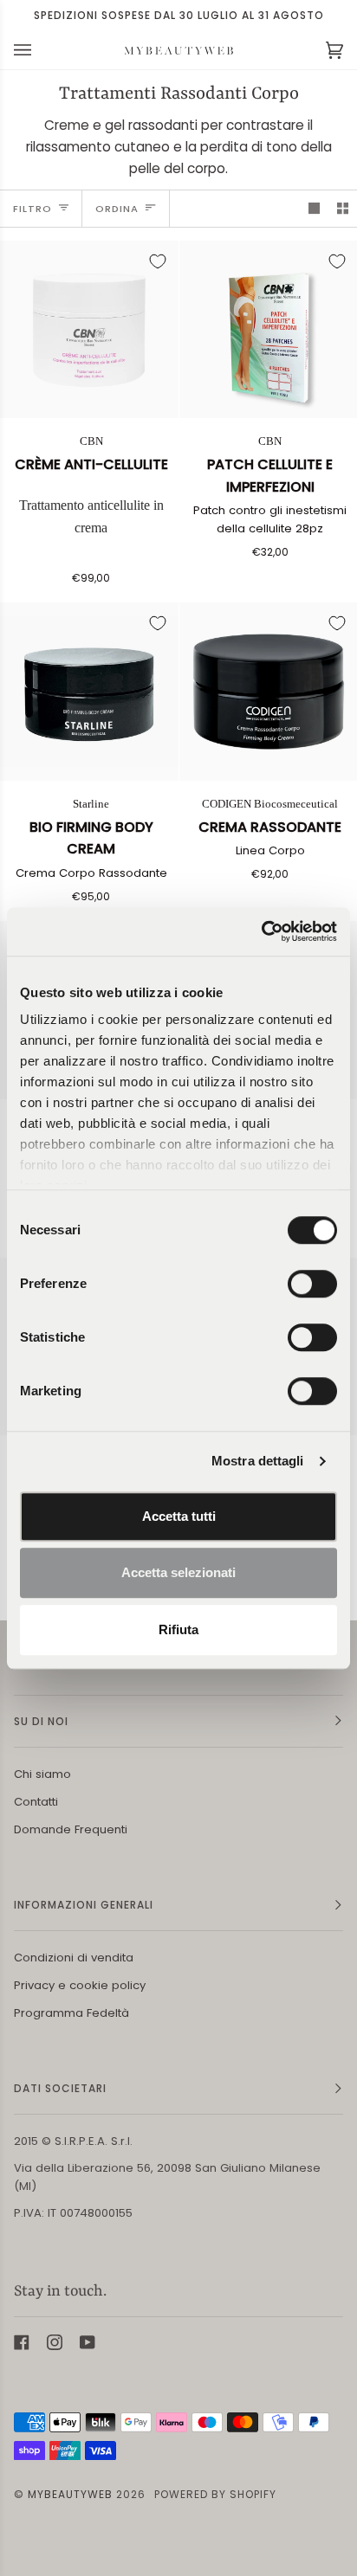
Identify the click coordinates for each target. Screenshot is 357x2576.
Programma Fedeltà (71, 2013)
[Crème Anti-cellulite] (89, 330)
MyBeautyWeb (70, 2494)
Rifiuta (178, 1629)
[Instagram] (55, 2342)
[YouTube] (88, 2342)
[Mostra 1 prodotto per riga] (314, 208)
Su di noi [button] (41, 1721)
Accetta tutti (179, 1516)
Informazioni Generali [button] (84, 1905)
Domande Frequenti (71, 1829)
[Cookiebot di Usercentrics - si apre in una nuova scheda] (261, 931)
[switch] (312, 1284)
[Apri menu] (40, 50)
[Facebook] (22, 2342)
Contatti (36, 1802)
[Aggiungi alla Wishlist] (158, 261)
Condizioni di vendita (74, 1958)
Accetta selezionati (178, 1572)
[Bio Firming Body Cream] (89, 692)
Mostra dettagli (258, 1461)
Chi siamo (42, 1774)
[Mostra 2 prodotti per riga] (343, 208)
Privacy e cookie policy (80, 1985)
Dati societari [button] (60, 2088)
